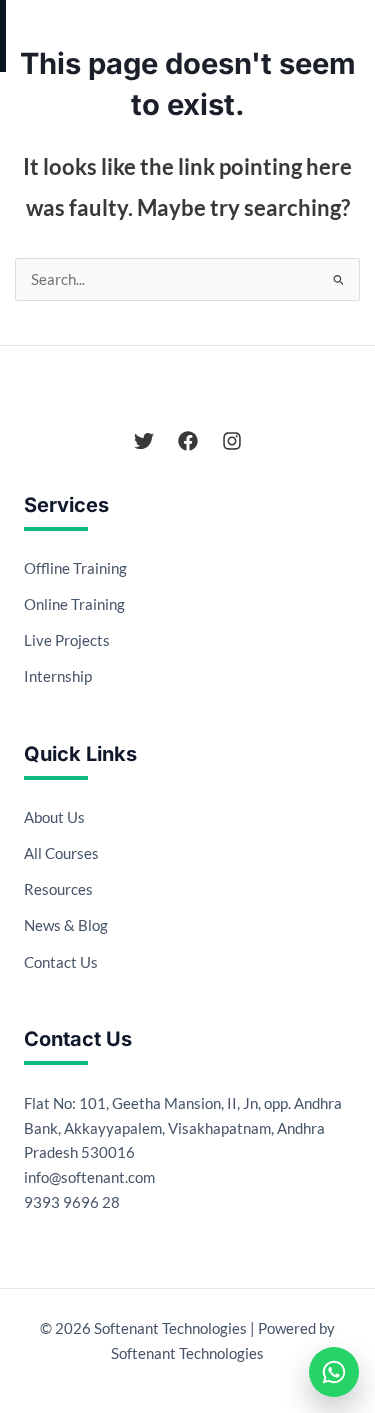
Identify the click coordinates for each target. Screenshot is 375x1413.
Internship (58, 676)
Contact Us (61, 962)
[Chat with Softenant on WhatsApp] (334, 1372)
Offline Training (75, 568)
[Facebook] (188, 441)
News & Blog (66, 925)
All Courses (61, 853)
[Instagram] (232, 441)
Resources (58, 889)
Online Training (74, 604)
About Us (54, 817)
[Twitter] (144, 441)
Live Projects (67, 640)
